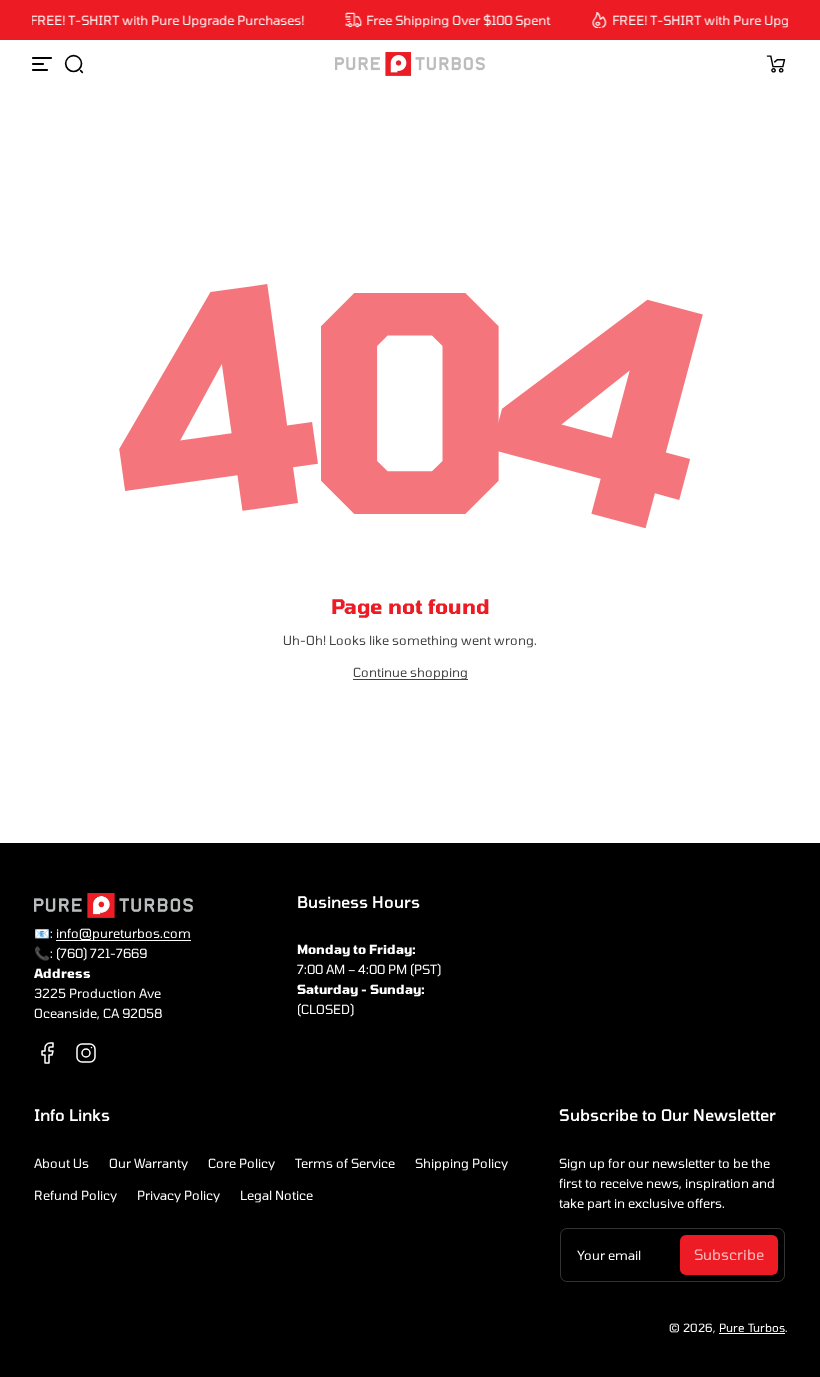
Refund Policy (75, 1195)
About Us (61, 1163)
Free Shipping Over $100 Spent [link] (453, 20)
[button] (74, 64)
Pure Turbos (752, 1327)
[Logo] (410, 64)
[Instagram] (86, 1053)
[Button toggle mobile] (44, 64)
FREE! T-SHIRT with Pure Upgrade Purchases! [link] (162, 20)
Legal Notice (276, 1195)
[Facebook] (48, 1053)
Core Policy (241, 1163)
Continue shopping (410, 672)
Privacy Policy (178, 1195)
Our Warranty (148, 1163)
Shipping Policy (461, 1163)
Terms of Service (345, 1163)
